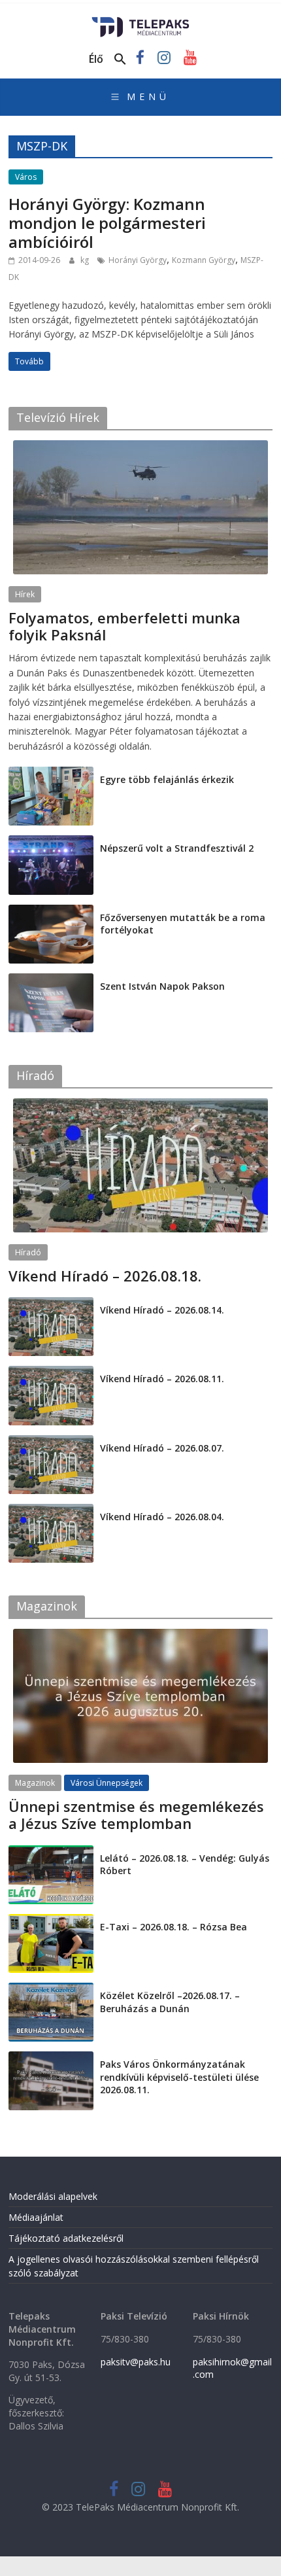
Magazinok (35, 1783)
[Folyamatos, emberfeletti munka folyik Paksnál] (140, 447)
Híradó (28, 1252)
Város (26, 177)
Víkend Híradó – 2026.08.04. (162, 1517)
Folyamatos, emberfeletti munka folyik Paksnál (124, 626)
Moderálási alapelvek (53, 2196)
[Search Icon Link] (120, 60)
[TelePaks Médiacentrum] (141, 21)
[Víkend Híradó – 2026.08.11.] (51, 1373)
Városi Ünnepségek (107, 1783)
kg (86, 260)
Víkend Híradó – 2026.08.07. (162, 1448)
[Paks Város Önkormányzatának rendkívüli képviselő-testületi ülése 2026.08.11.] (51, 2058)
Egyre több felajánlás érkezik (167, 779)
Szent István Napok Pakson (162, 986)
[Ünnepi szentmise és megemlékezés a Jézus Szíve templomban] (140, 1636)
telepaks (96, 651)
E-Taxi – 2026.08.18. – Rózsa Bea (174, 1927)
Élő (96, 59)
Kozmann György (204, 260)
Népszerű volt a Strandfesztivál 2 (177, 848)
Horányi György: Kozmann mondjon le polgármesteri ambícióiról (107, 223)
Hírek (25, 594)
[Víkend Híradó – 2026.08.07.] (51, 1442)
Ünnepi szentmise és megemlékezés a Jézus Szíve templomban (136, 1815)
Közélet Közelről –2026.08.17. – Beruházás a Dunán (170, 2002)
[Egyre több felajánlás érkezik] (51, 774)
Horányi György (138, 260)
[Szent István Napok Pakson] (51, 980)
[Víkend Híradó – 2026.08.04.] (51, 1511)
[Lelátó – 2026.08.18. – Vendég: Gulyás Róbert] (51, 1852)
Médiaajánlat (36, 2217)
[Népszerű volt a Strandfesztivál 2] (51, 842)
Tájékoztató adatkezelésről (66, 2238)
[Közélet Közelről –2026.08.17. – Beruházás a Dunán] (51, 1990)
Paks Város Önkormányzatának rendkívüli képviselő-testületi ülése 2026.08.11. (179, 2077)
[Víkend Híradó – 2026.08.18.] (140, 1105)
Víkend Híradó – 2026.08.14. (162, 1310)
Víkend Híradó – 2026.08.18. (105, 1276)
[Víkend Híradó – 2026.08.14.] (51, 1304)
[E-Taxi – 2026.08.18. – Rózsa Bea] (51, 1921)
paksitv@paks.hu (136, 2362)
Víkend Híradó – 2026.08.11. (162, 1379)
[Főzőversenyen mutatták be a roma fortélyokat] (51, 912)
